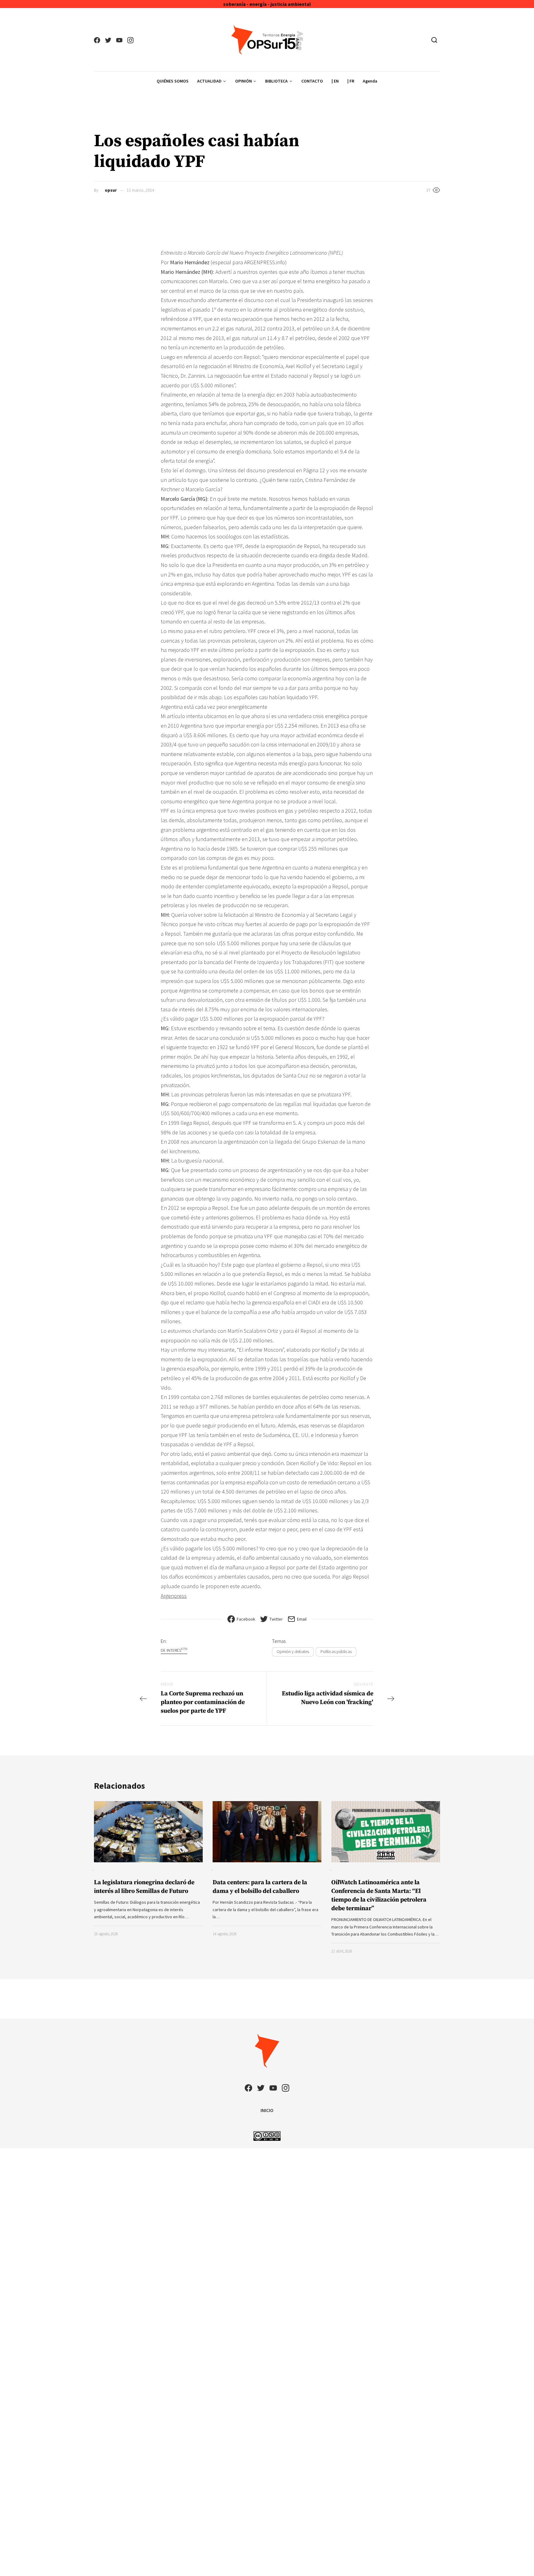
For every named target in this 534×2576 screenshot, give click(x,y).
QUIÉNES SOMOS (173, 81)
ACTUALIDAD (209, 81)
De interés (174, 1650)
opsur (111, 190)
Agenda (370, 81)
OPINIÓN (244, 81)
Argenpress (174, 1596)
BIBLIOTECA (276, 81)
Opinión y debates (293, 1651)
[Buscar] (434, 40)
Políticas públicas (336, 1651)
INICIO (267, 2110)
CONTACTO (312, 81)
